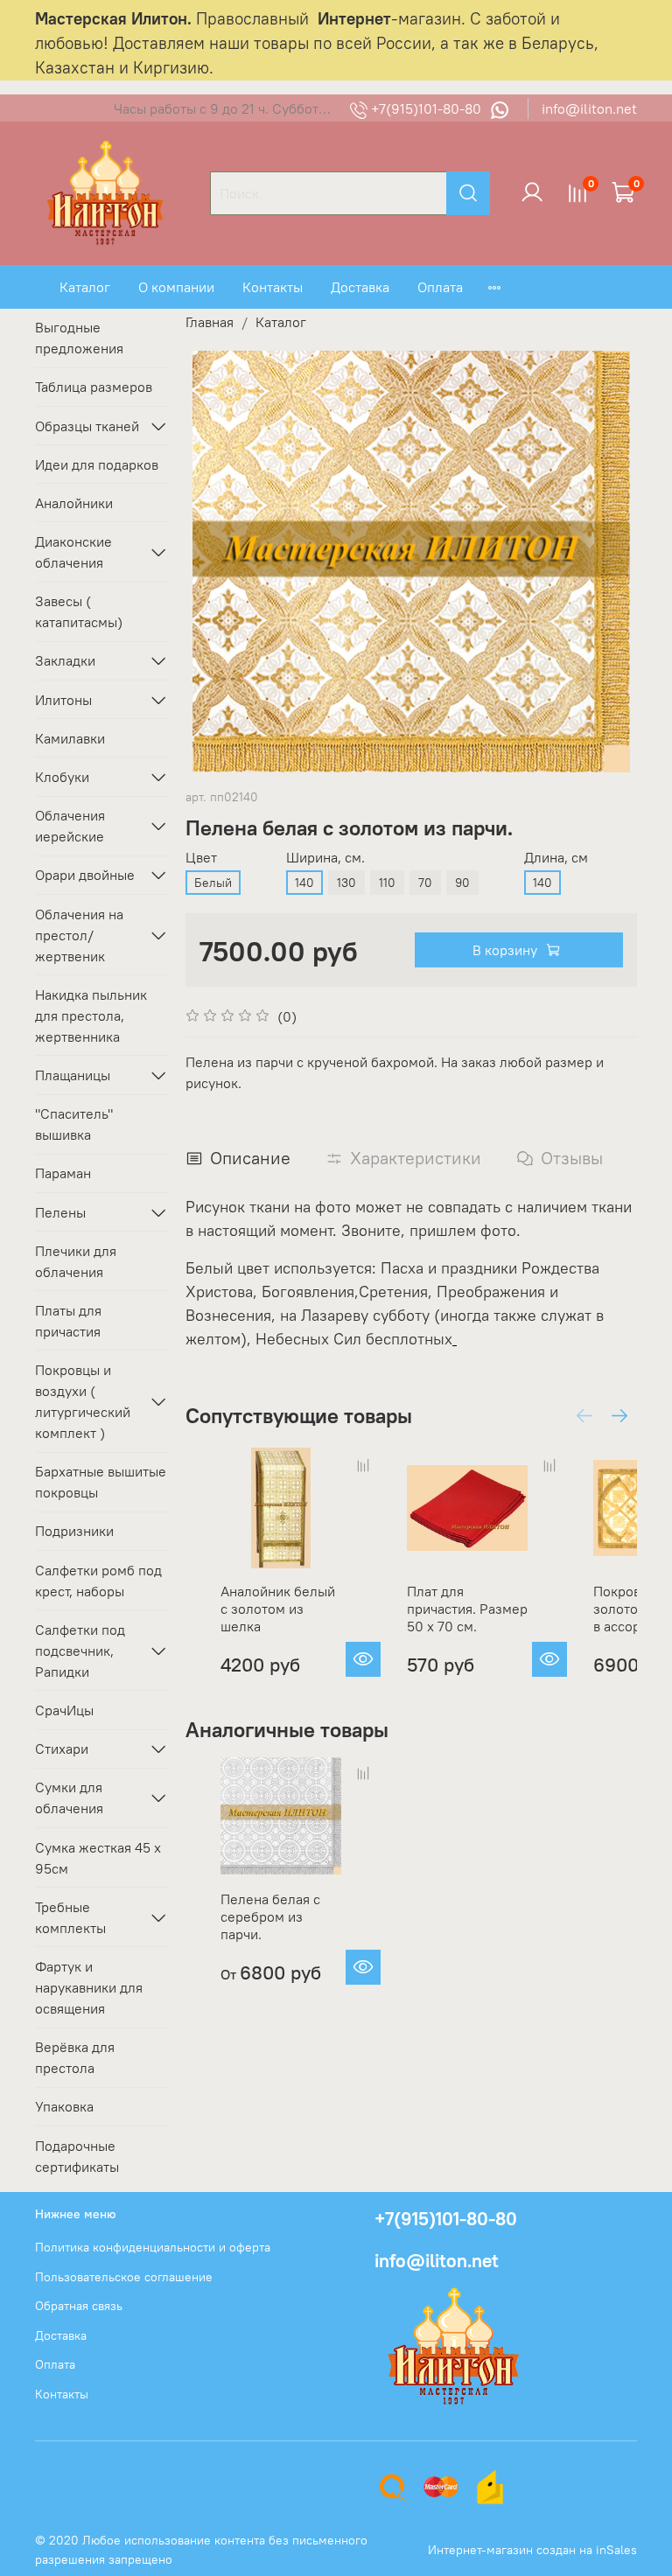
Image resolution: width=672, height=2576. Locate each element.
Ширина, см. (325, 858)
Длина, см (556, 858)
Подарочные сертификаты (77, 2156)
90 (462, 883)
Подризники (74, 1531)
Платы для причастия (68, 1321)
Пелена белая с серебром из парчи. (270, 1916)
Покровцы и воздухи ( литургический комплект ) (83, 1401)
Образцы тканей (87, 426)
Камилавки (70, 738)
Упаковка (64, 2106)
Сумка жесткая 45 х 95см (98, 1858)
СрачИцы (64, 1710)
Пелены (60, 1212)
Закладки (65, 660)
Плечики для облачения (76, 1261)
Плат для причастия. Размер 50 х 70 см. (467, 1609)
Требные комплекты (70, 1917)
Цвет (201, 858)
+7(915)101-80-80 (426, 108)
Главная (210, 322)
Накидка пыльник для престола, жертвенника (91, 1016)
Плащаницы (73, 1075)
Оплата (440, 287)
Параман (63, 1173)
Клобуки (62, 777)
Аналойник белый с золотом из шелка (278, 1609)
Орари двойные (85, 875)
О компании (176, 287)
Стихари (62, 1749)
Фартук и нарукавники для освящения (89, 1987)
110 (387, 883)
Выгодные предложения (79, 338)
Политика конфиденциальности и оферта (153, 2247)
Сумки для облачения (69, 1798)
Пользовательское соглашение (124, 2277)
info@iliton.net (589, 108)
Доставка (360, 287)
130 (346, 883)
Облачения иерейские (70, 826)
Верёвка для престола (75, 2057)
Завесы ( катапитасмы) (79, 611)
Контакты (273, 287)
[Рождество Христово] (455, 1339)
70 (425, 883)
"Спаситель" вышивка (74, 1124)
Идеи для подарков (97, 464)
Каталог (85, 287)
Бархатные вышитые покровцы (101, 1482)
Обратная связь (79, 2306)
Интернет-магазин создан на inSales (532, 2550)
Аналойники (74, 503)
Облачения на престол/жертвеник (79, 935)
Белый (213, 883)
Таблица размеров (94, 387)
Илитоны (63, 700)
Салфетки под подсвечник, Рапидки (80, 1651)
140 (304, 883)
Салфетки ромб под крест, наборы (98, 1581)
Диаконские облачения (73, 552)
